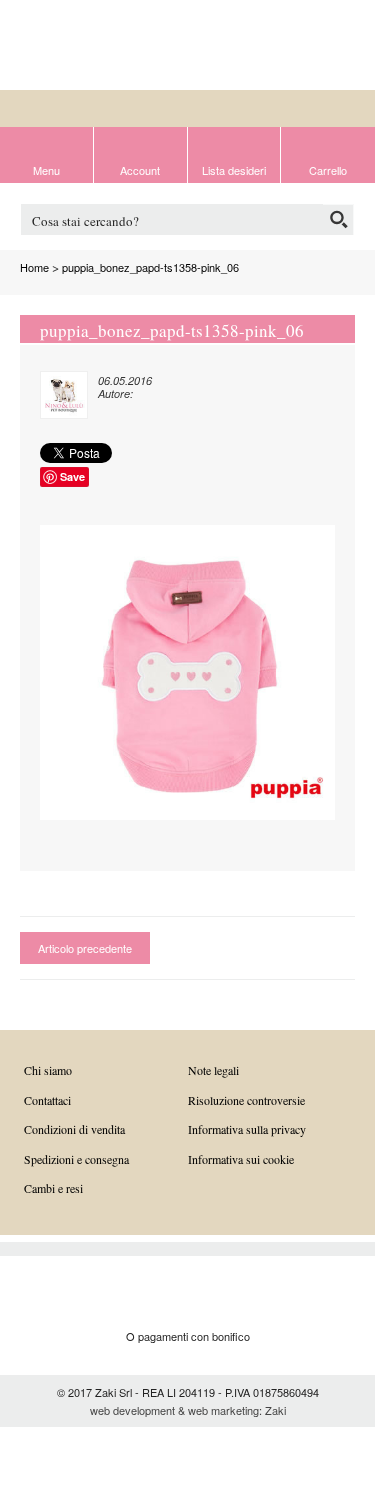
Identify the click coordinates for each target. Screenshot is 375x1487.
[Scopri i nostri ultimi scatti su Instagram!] (344, 47)
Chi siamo (48, 1070)
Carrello (328, 169)
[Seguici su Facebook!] (312, 47)
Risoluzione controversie (246, 1100)
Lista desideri (234, 169)
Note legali (213, 1070)
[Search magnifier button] (338, 219)
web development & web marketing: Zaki (188, 1410)
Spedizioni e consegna (76, 1159)
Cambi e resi (53, 1188)
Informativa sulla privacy (247, 1129)
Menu (46, 169)
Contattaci (47, 1100)
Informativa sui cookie (241, 1159)
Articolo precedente (85, 948)
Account (140, 169)
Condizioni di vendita (74, 1129)
